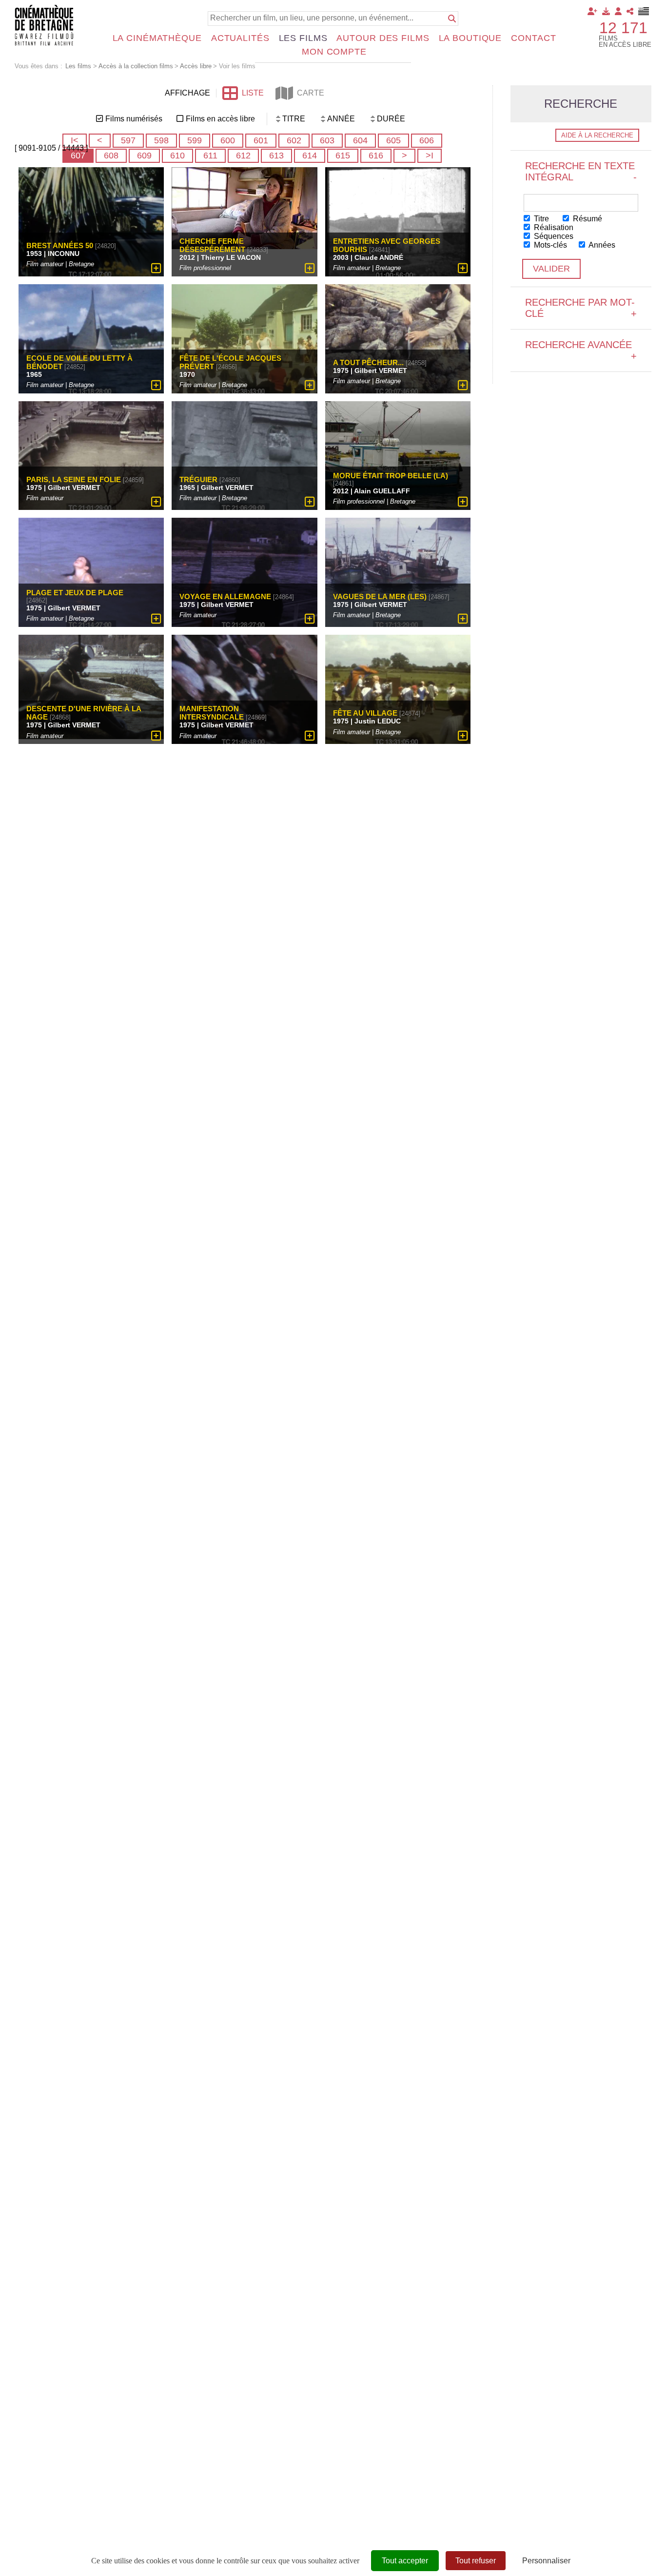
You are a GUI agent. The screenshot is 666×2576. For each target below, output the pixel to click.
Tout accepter (405, 2561)
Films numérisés (134, 119)
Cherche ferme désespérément (212, 245)
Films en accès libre (220, 119)
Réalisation (553, 227)
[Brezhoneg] (644, 11)
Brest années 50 (60, 245)
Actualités (240, 38)
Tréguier (198, 479)
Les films (303, 38)
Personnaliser (546, 2561)
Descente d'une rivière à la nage (84, 713)
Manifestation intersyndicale (212, 713)
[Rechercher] (452, 19)
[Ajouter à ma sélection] (156, 268)
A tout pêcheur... (368, 362)
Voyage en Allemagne (225, 596)
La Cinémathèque (157, 38)
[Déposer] (606, 11)
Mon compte (334, 52)
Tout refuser (476, 2561)
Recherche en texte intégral (581, 171)
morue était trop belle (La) (391, 476)
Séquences (553, 236)
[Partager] (630, 11)
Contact (533, 38)
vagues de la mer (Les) (380, 596)
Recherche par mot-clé (581, 308)
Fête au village (365, 713)
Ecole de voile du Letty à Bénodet (79, 362)
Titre (540, 219)
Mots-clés (549, 245)
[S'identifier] (618, 11)
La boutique (470, 38)
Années (601, 245)
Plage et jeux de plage (75, 593)
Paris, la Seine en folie (74, 479)
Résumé (587, 219)
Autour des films (383, 38)
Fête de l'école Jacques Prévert (230, 362)
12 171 (623, 28)
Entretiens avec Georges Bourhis (387, 245)
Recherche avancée (581, 350)
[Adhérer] (592, 11)
